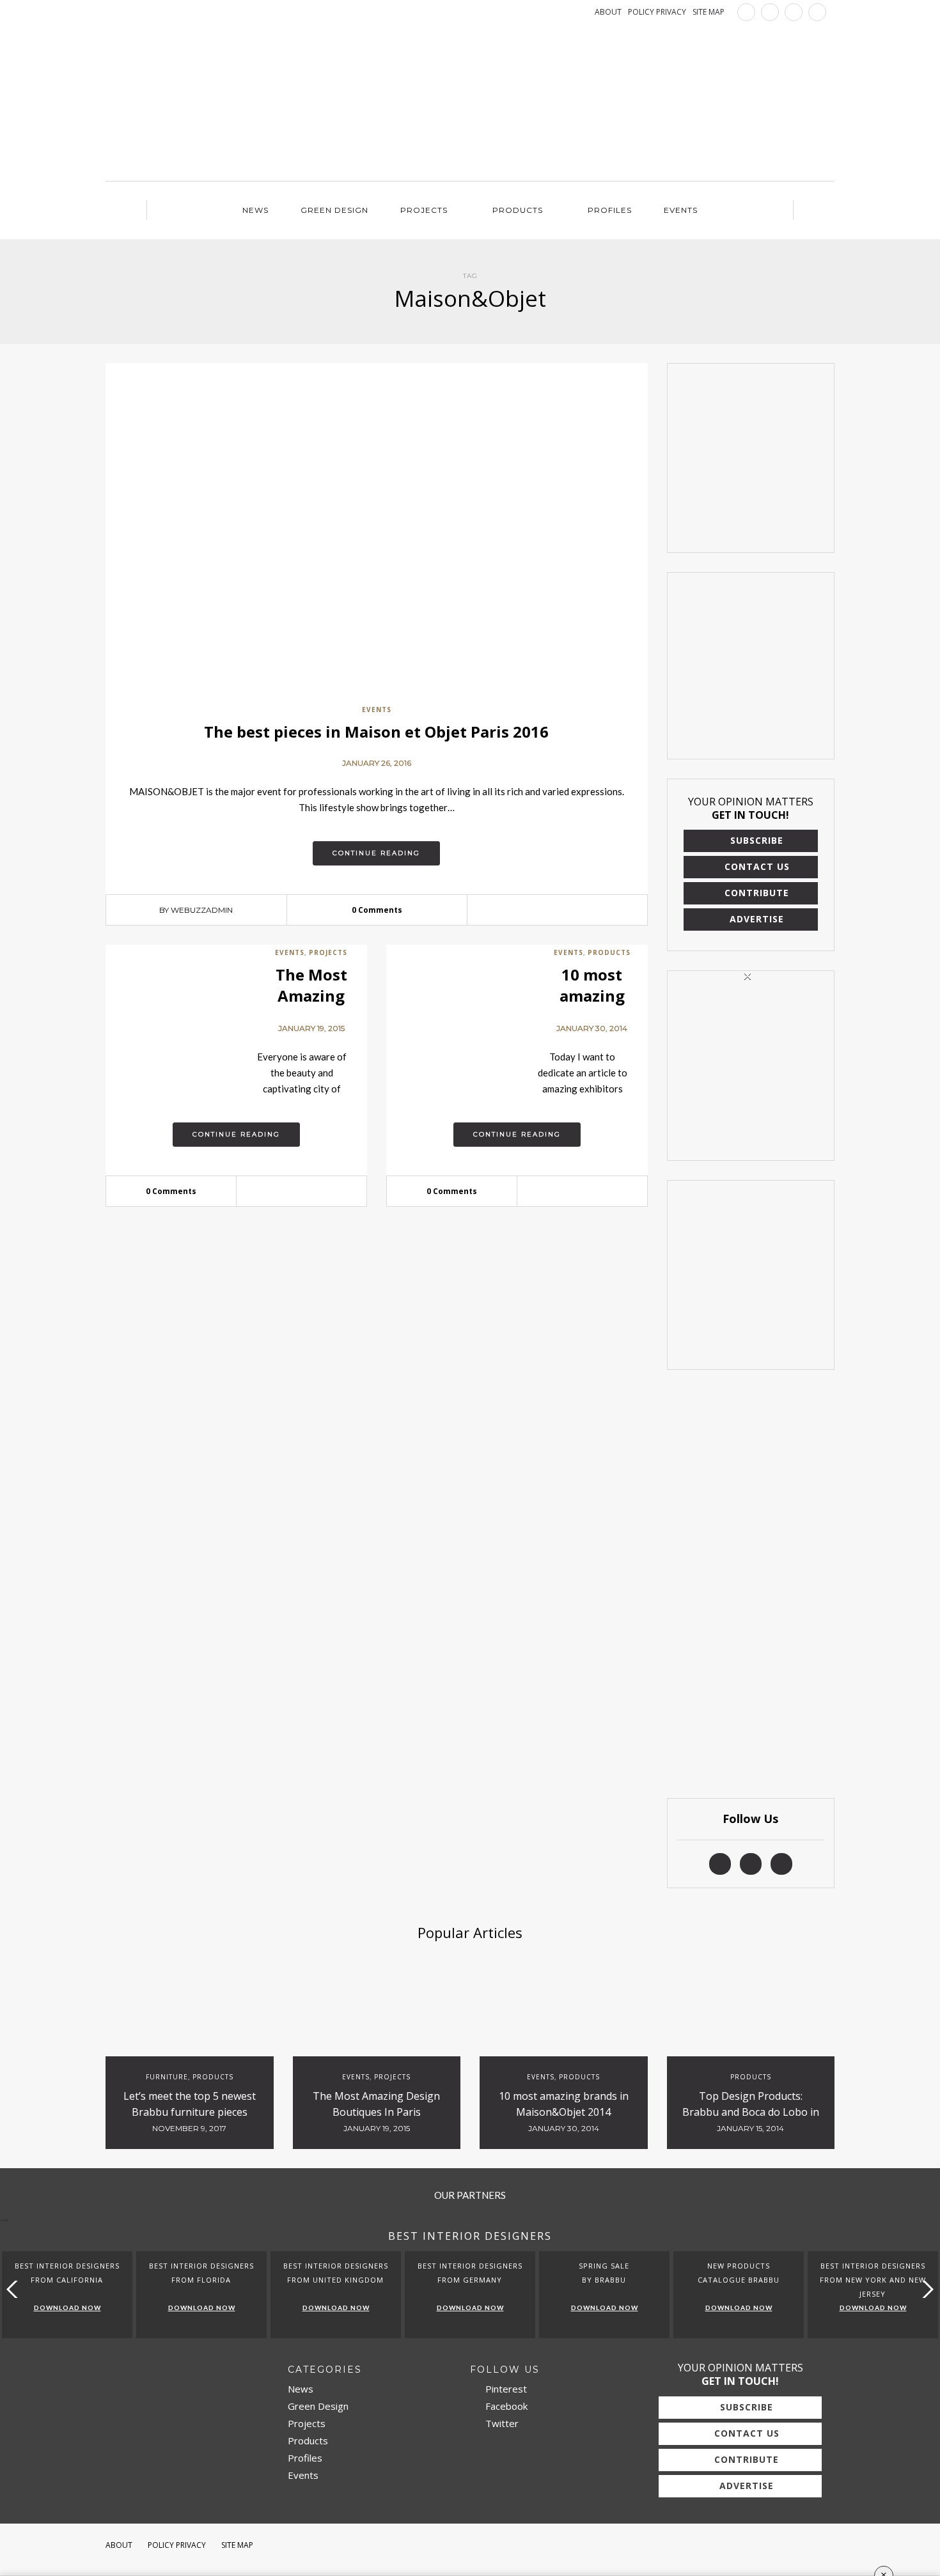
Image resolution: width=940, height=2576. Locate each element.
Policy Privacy (177, 2545)
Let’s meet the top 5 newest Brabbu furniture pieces (190, 2104)
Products (518, 210)
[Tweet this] (557, 910)
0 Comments (377, 910)
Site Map (237, 2545)
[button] (925, 2289)
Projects (424, 210)
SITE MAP (709, 12)
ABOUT (608, 12)
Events (681, 210)
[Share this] (538, 910)
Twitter (501, 2423)
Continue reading (376, 853)
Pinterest (505, 2389)
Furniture (167, 2077)
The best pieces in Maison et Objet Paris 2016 (376, 732)
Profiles (610, 210)
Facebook (505, 2406)
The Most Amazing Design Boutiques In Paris (376, 2104)
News (255, 210)
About (119, 2545)
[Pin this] (576, 910)
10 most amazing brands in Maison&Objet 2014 (564, 2104)
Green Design (334, 210)
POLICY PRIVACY (657, 12)
